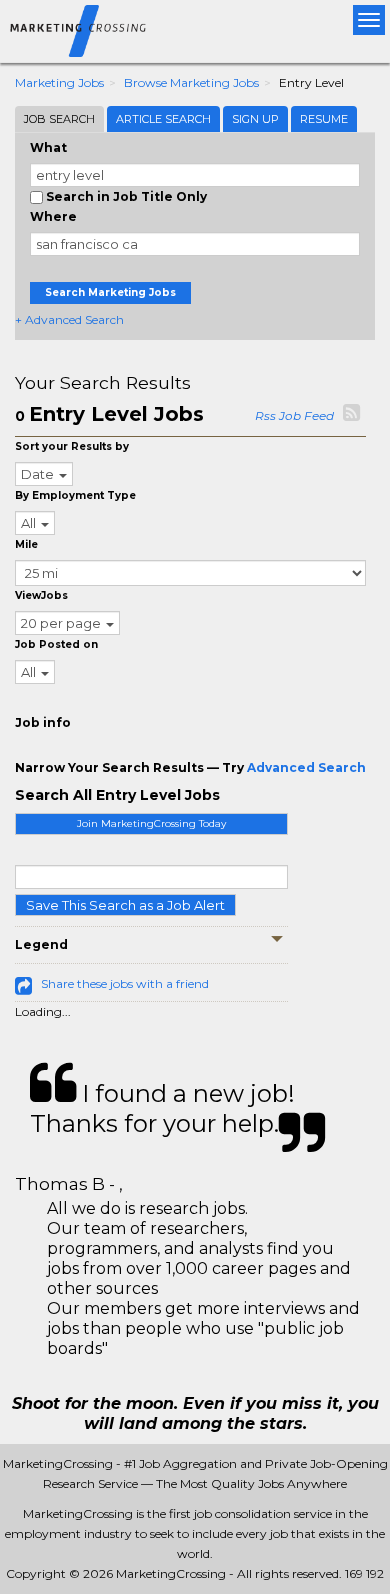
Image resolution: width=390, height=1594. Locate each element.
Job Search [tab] (59, 119)
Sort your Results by (72, 446)
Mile (26, 544)
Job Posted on (56, 644)
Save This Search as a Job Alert (125, 905)
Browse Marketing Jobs (191, 82)
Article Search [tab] (163, 119)
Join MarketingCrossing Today (151, 823)
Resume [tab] (324, 119)
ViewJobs (41, 595)
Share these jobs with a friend (125, 983)
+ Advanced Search (69, 319)
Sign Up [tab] (255, 119)
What (48, 147)
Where (53, 216)
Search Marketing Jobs (110, 292)
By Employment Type (75, 495)
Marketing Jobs (59, 82)
